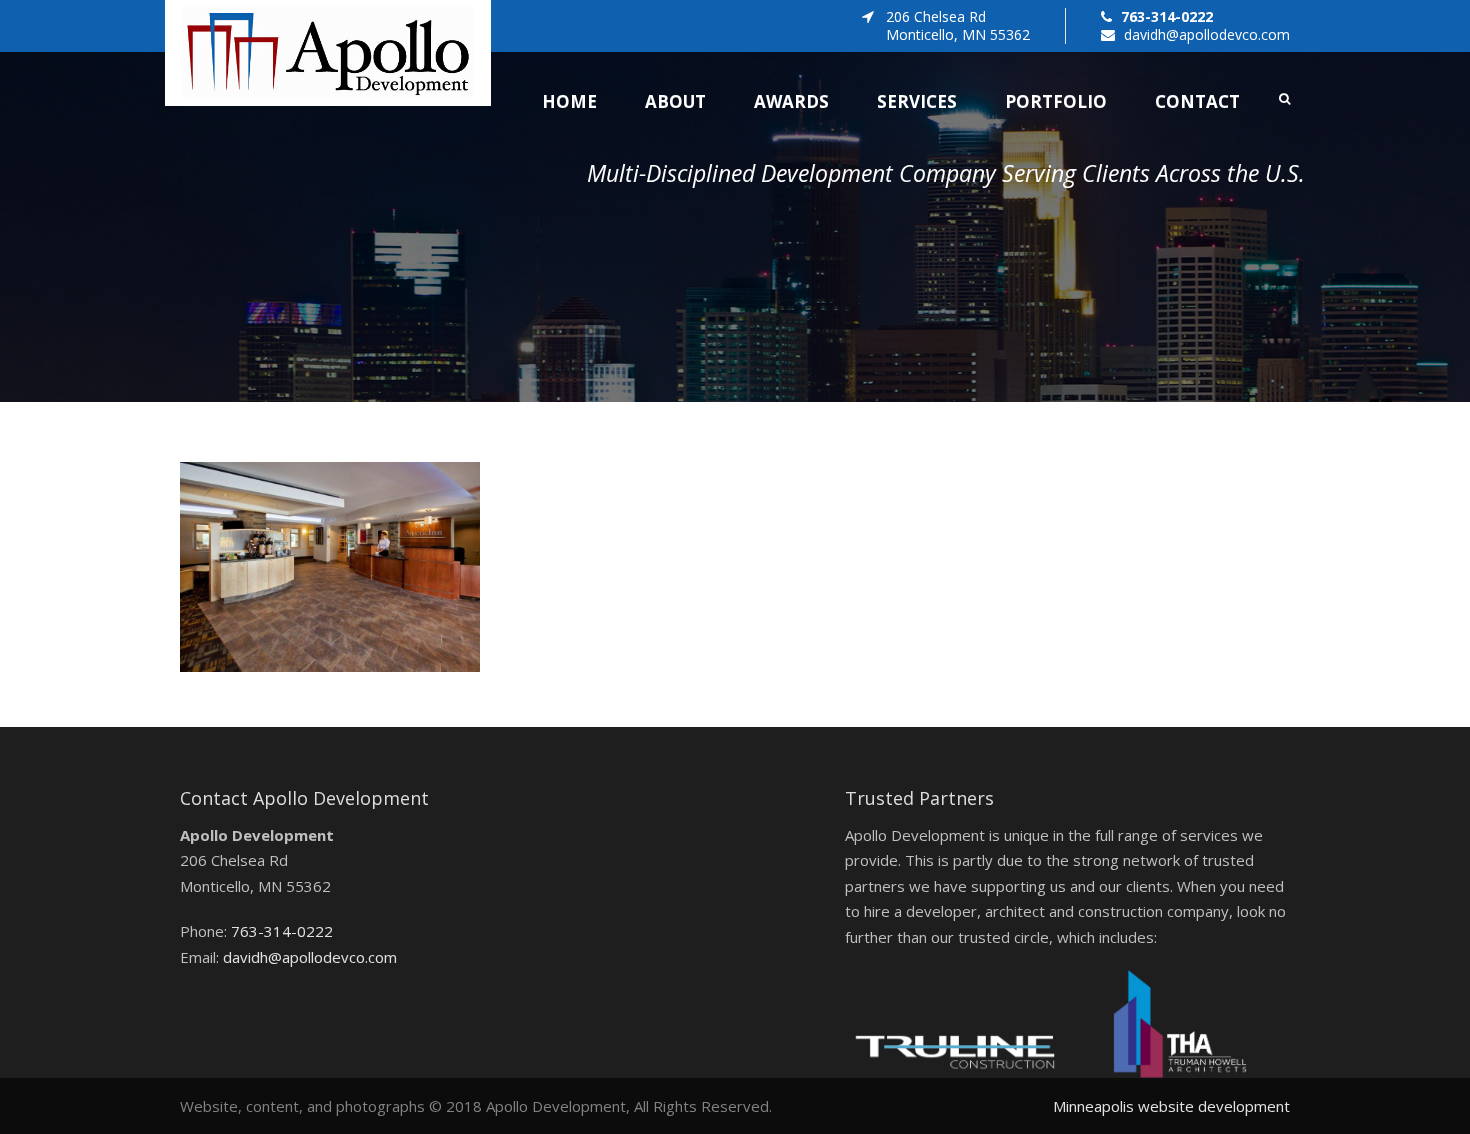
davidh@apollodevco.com (1207, 34)
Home (569, 101)
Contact (1197, 101)
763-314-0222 (1167, 16)
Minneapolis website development (1171, 1106)
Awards (791, 101)
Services (917, 101)
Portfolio (1056, 101)
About (675, 101)
